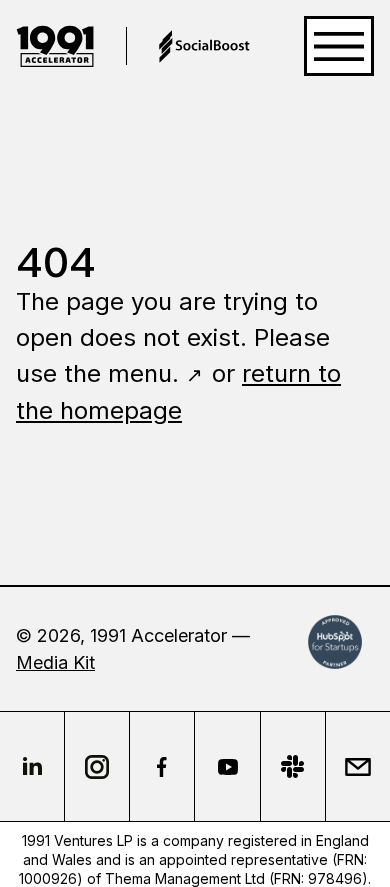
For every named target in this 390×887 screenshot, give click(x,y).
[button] (339, 46)
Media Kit (55, 662)
